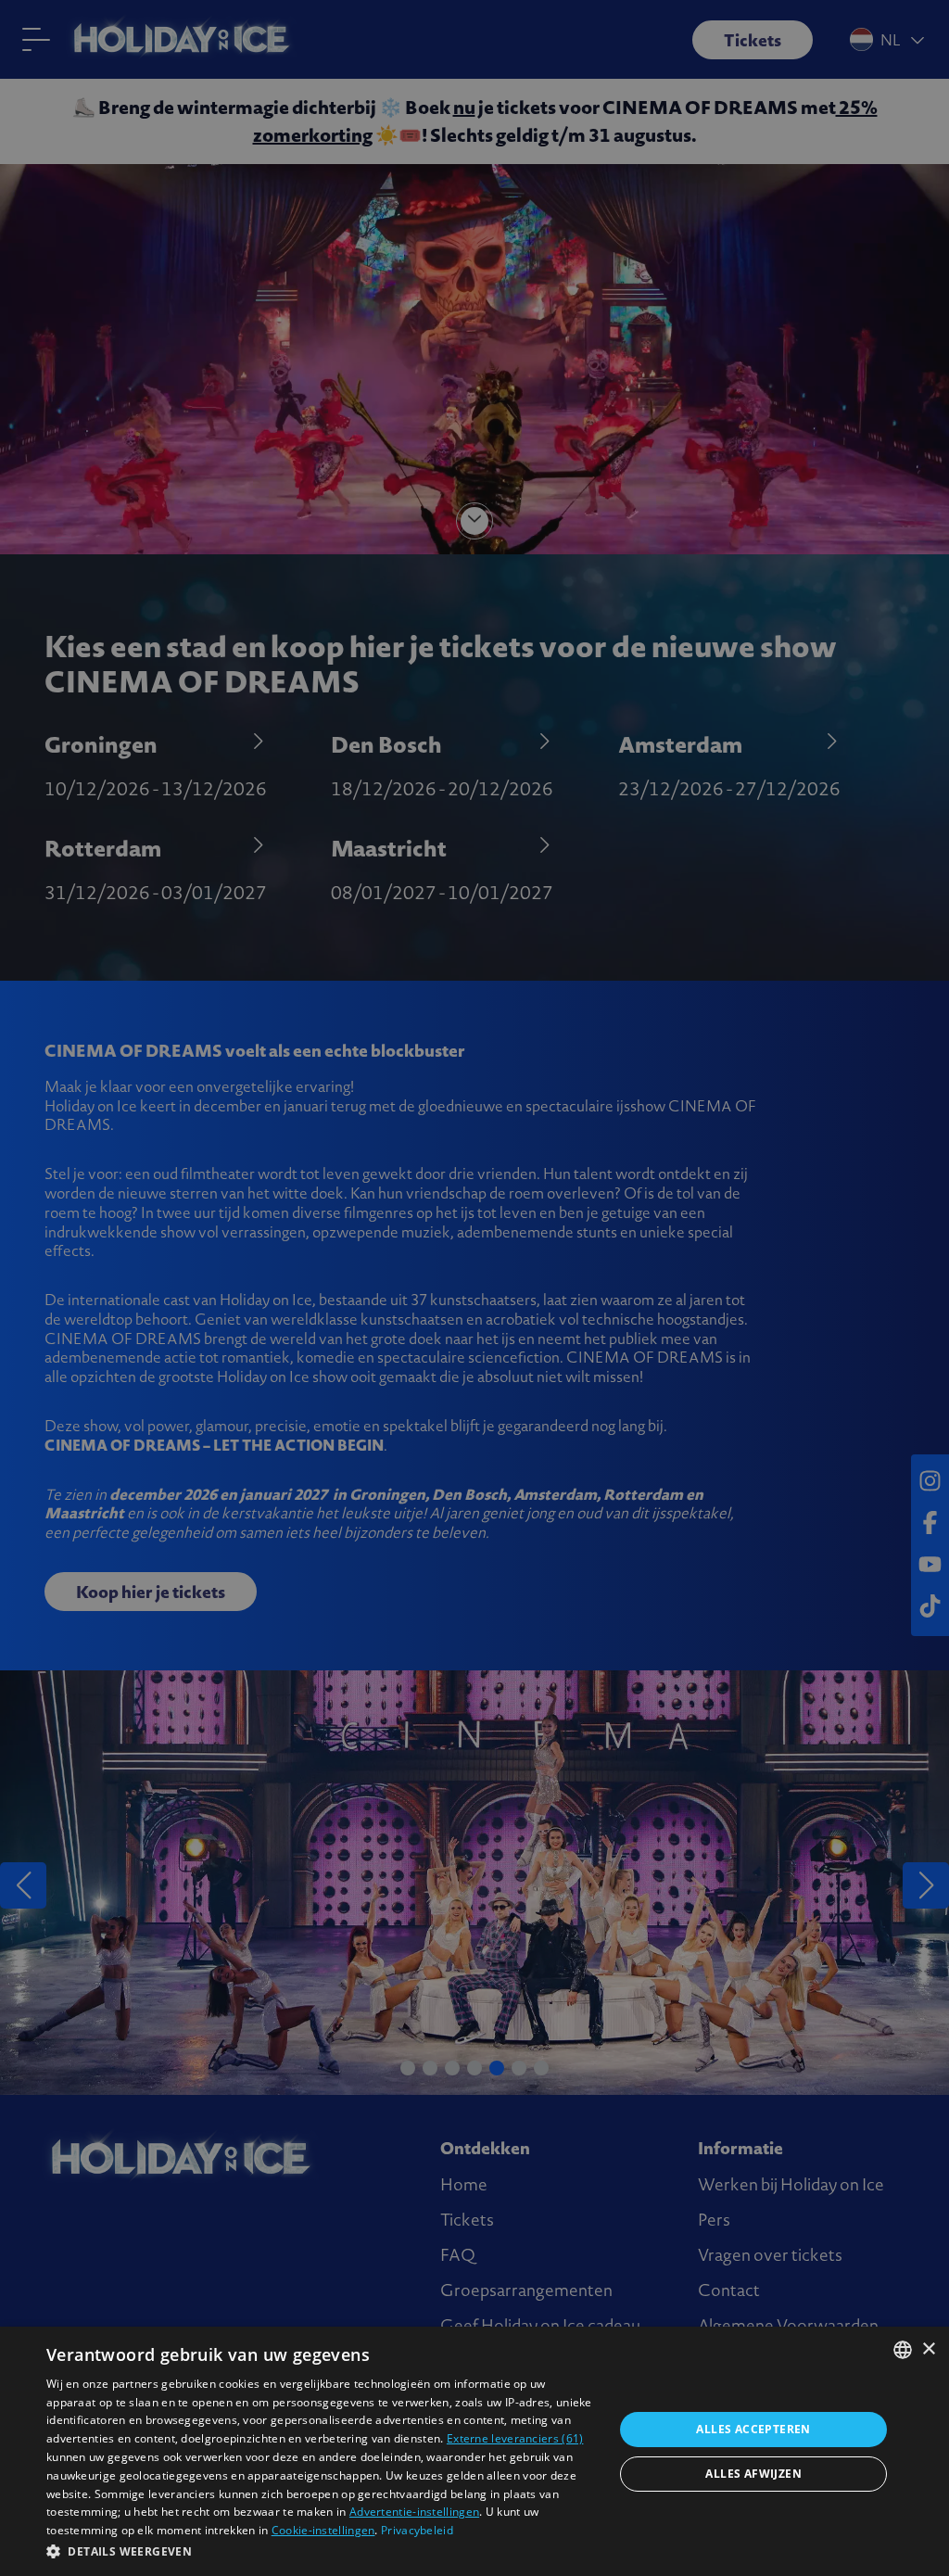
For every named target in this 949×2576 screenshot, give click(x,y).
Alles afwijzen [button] (753, 2474)
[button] (322, 2551)
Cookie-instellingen (323, 2530)
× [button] (928, 2349)
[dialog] (474, 2451)
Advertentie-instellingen (414, 2512)
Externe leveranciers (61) (515, 2438)
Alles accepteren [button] (753, 2429)
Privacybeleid (417, 2530)
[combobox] (903, 2350)
